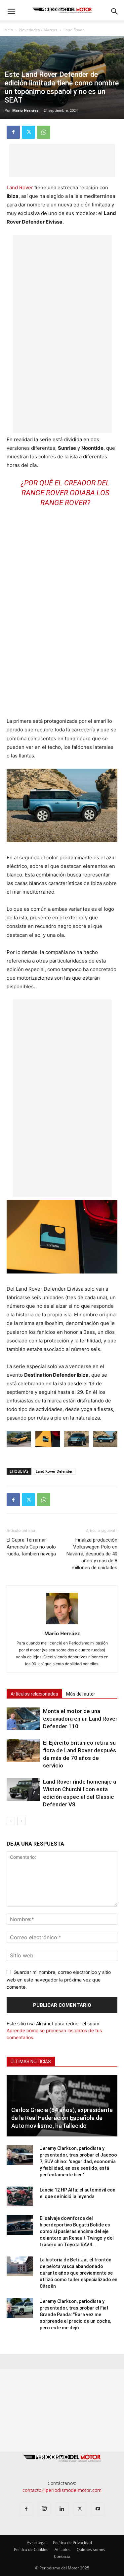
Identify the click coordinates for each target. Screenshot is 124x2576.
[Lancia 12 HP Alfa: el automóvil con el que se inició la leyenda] (20, 2196)
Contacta (62, 2556)
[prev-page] (11, 1821)
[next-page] (21, 1821)
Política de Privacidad (72, 2543)
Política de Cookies (31, 2549)
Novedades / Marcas (38, 30)
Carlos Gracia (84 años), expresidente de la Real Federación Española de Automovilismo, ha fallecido (62, 2118)
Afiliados (62, 2549)
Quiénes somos (91, 2549)
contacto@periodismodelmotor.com (62, 2490)
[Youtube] (98, 2509)
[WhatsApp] (44, 132)
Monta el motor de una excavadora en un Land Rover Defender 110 (80, 1719)
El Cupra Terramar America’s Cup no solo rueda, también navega (31, 1547)
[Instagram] (44, 2509)
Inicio (8, 30)
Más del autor (81, 1694)
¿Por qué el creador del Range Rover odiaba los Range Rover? (65, 493)
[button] (11, 12)
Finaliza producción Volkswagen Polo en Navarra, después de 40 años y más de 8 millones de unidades (92, 1554)
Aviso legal (37, 2543)
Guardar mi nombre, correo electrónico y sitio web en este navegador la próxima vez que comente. (59, 1979)
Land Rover (74, 30)
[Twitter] (28, 132)
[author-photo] (62, 1624)
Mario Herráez (25, 110)
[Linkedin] (62, 2509)
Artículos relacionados (34, 1694)
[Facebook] (13, 132)
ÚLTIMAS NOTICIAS (31, 2062)
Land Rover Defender (54, 1471)
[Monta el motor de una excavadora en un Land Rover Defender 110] (23, 1719)
